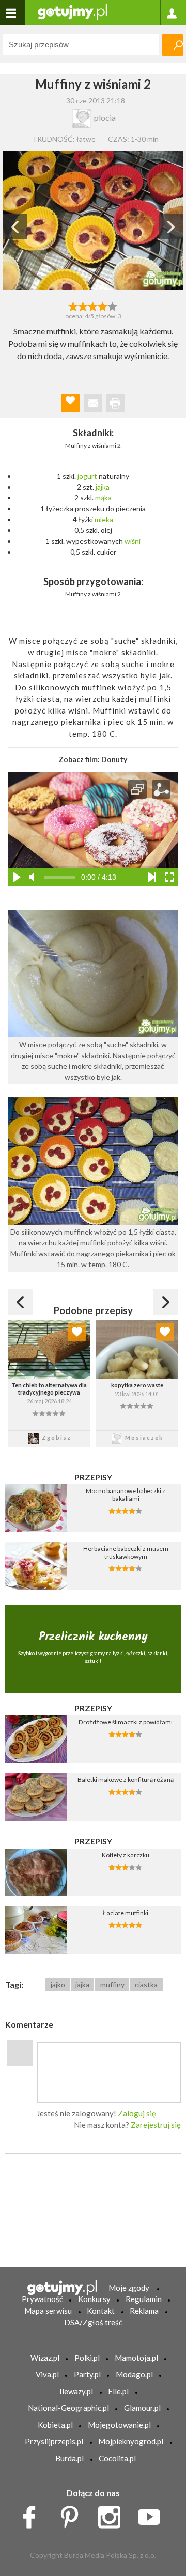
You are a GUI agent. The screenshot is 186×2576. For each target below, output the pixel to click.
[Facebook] (33, 2514)
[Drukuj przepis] (115, 403)
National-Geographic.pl (68, 2408)
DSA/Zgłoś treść (93, 2322)
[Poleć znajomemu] (93, 403)
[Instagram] (113, 2514)
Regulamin (144, 2299)
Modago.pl (134, 2374)
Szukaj (173, 45)
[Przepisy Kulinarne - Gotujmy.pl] (72, 11)
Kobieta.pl (55, 2425)
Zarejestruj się (156, 2125)
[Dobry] (93, 305)
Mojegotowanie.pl (119, 2425)
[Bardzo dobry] (103, 305)
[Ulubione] (77, 1332)
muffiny (112, 1984)
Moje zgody (129, 2288)
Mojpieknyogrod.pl (131, 2441)
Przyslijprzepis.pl (54, 2441)
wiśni (133, 541)
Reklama (144, 2311)
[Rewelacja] (113, 305)
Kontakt (101, 2311)
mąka (103, 498)
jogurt (87, 476)
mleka (104, 519)
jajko (58, 1984)
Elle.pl (118, 2391)
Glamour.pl (142, 2408)
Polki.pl (87, 2358)
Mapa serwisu (48, 2311)
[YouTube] (153, 2514)
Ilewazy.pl (76, 2391)
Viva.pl (47, 2374)
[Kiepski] (73, 305)
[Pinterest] (73, 2514)
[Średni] (83, 305)
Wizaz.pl (45, 2358)
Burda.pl (69, 2458)
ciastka (146, 1984)
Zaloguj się (137, 2113)
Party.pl (87, 2374)
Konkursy (94, 2299)
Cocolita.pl (117, 2458)
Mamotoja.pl (136, 2358)
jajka (103, 487)
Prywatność (42, 2299)
